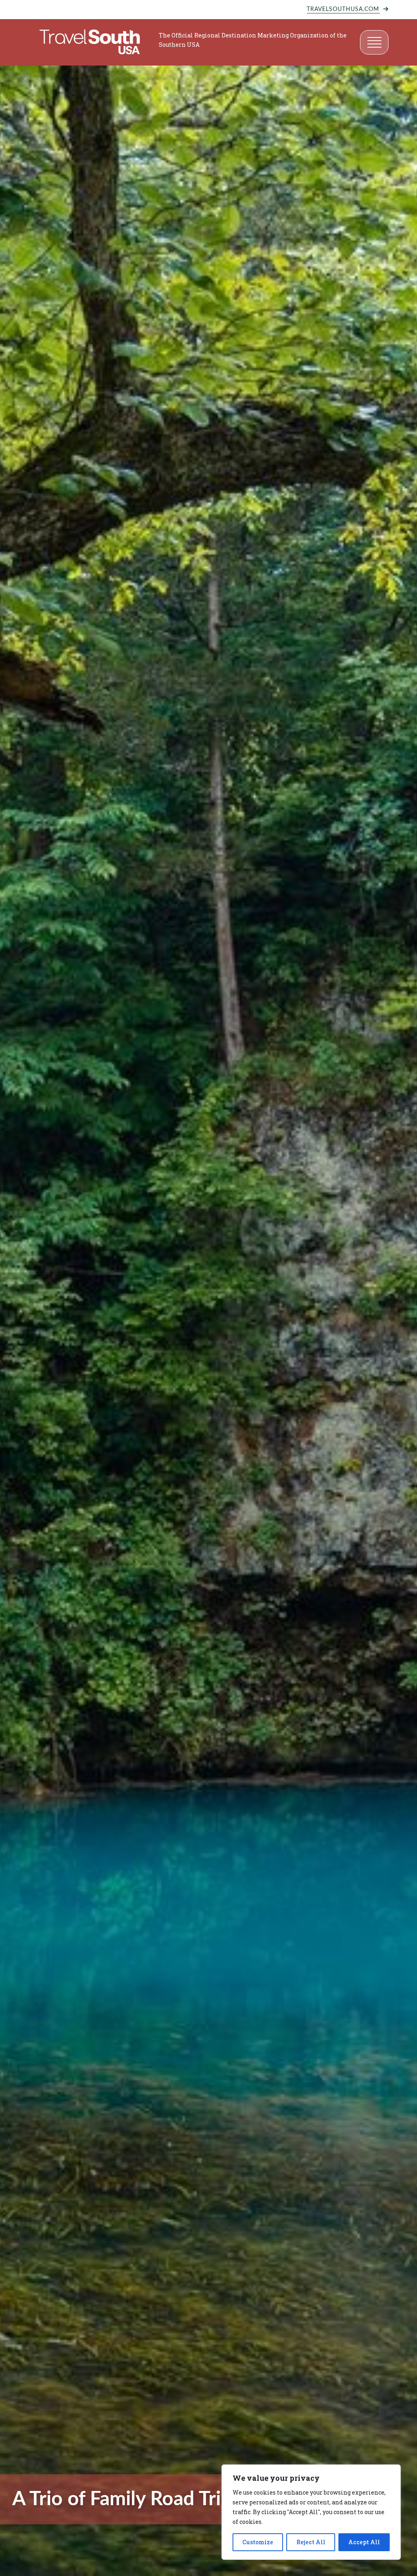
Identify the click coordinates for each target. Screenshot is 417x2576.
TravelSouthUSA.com (343, 9)
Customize (258, 2542)
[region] (311, 2512)
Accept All (364, 2542)
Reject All (311, 2542)
